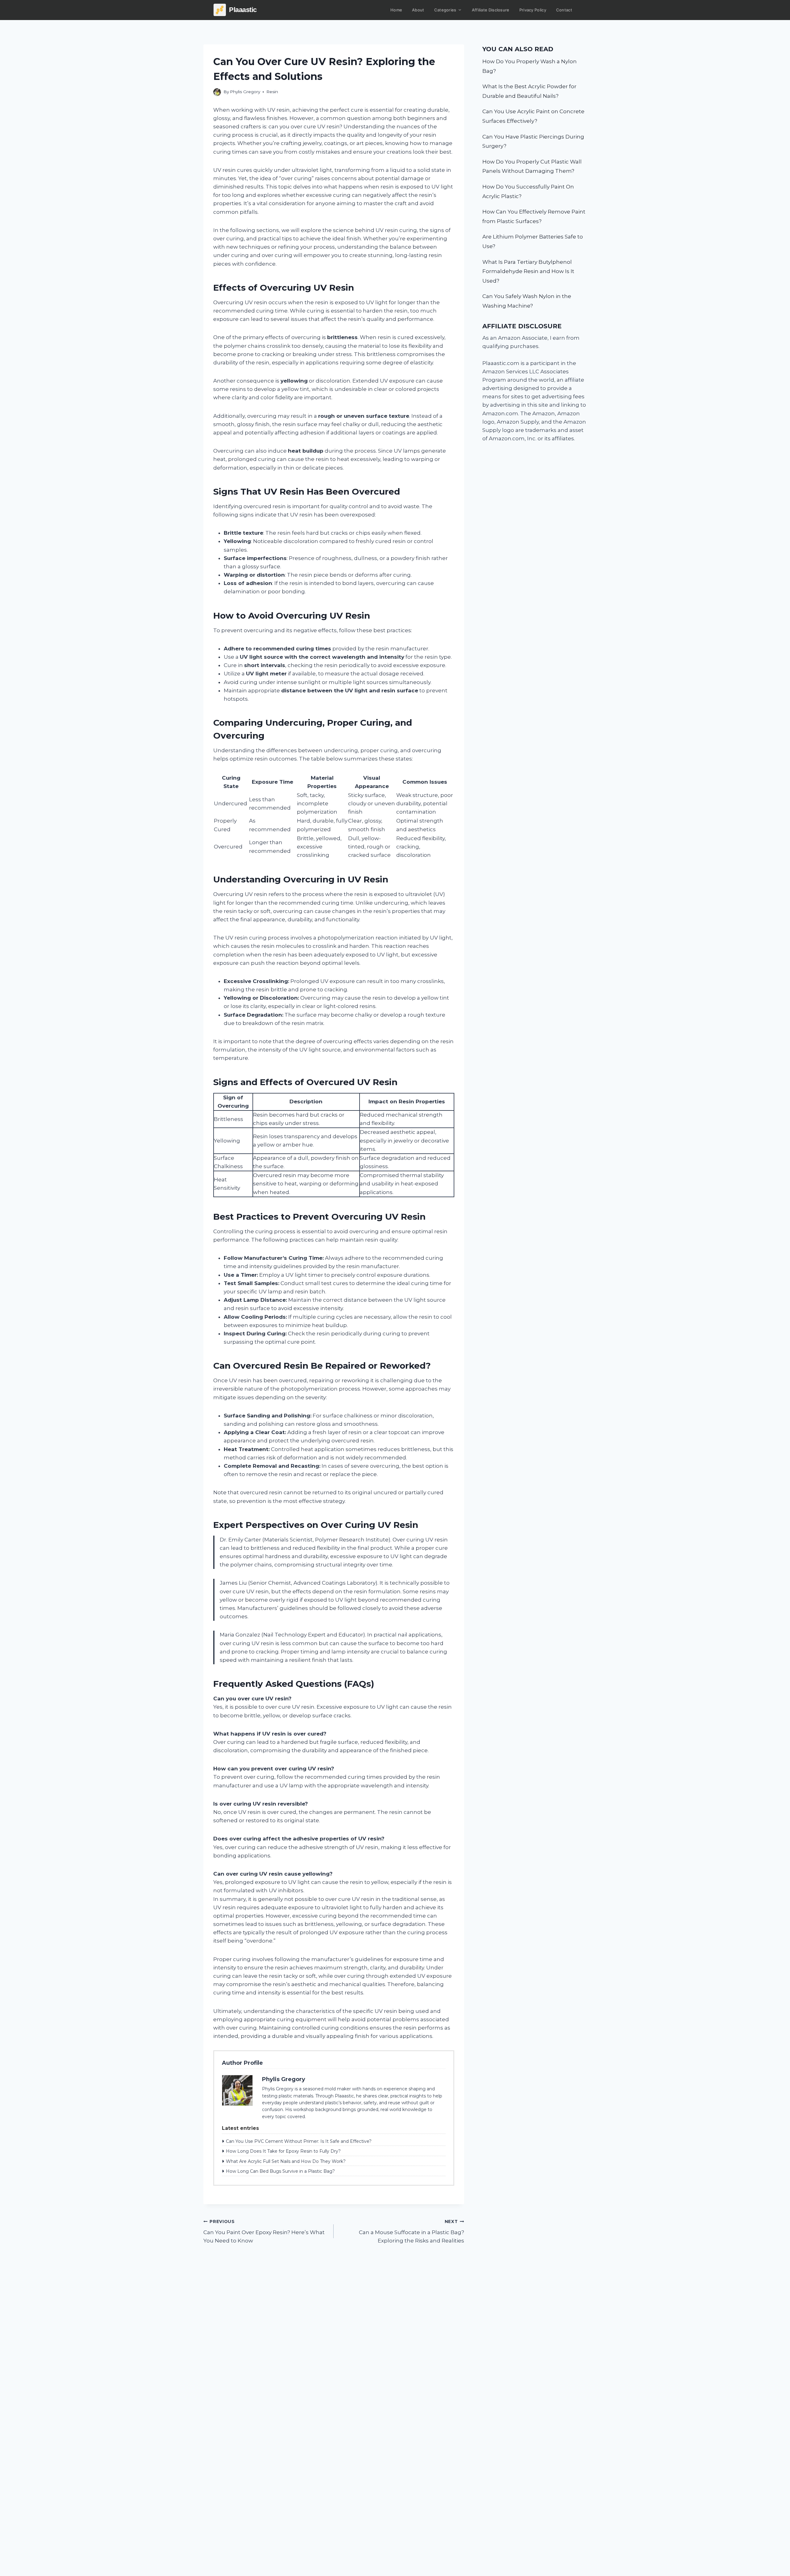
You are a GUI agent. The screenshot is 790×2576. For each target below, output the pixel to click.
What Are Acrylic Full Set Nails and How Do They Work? (286, 2161)
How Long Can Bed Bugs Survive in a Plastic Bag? (280, 2171)
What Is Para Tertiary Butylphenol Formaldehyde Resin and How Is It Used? (528, 271)
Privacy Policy (533, 10)
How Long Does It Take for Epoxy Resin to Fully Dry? (283, 2151)
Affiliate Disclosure (491, 10)
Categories (445, 10)
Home (396, 10)
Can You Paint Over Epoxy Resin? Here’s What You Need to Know (264, 2231)
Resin (272, 92)
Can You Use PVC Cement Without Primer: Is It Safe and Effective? (299, 2141)
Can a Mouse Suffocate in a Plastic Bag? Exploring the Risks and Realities (411, 2231)
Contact (564, 10)
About (418, 10)
